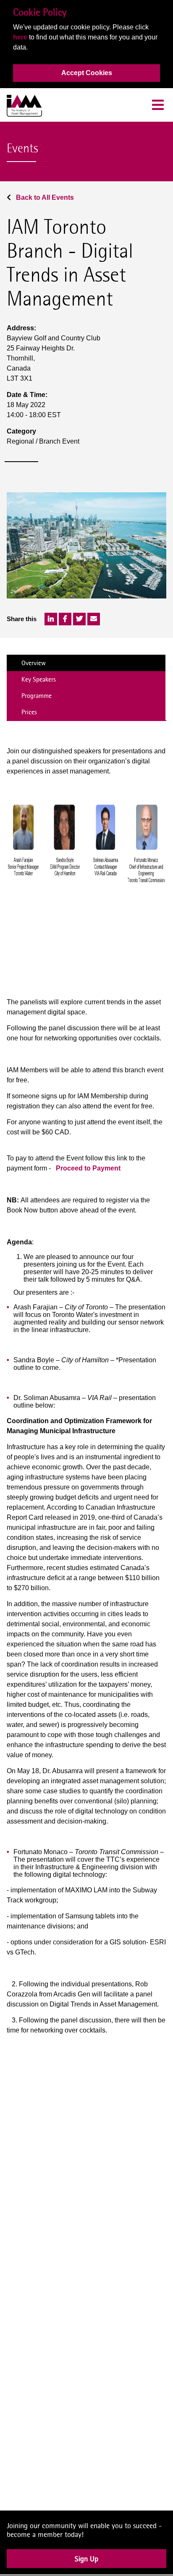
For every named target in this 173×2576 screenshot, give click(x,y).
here (20, 37)
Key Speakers (39, 679)
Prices (29, 712)
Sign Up (86, 2564)
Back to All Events (44, 197)
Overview (34, 663)
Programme (37, 696)
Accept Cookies (87, 73)
